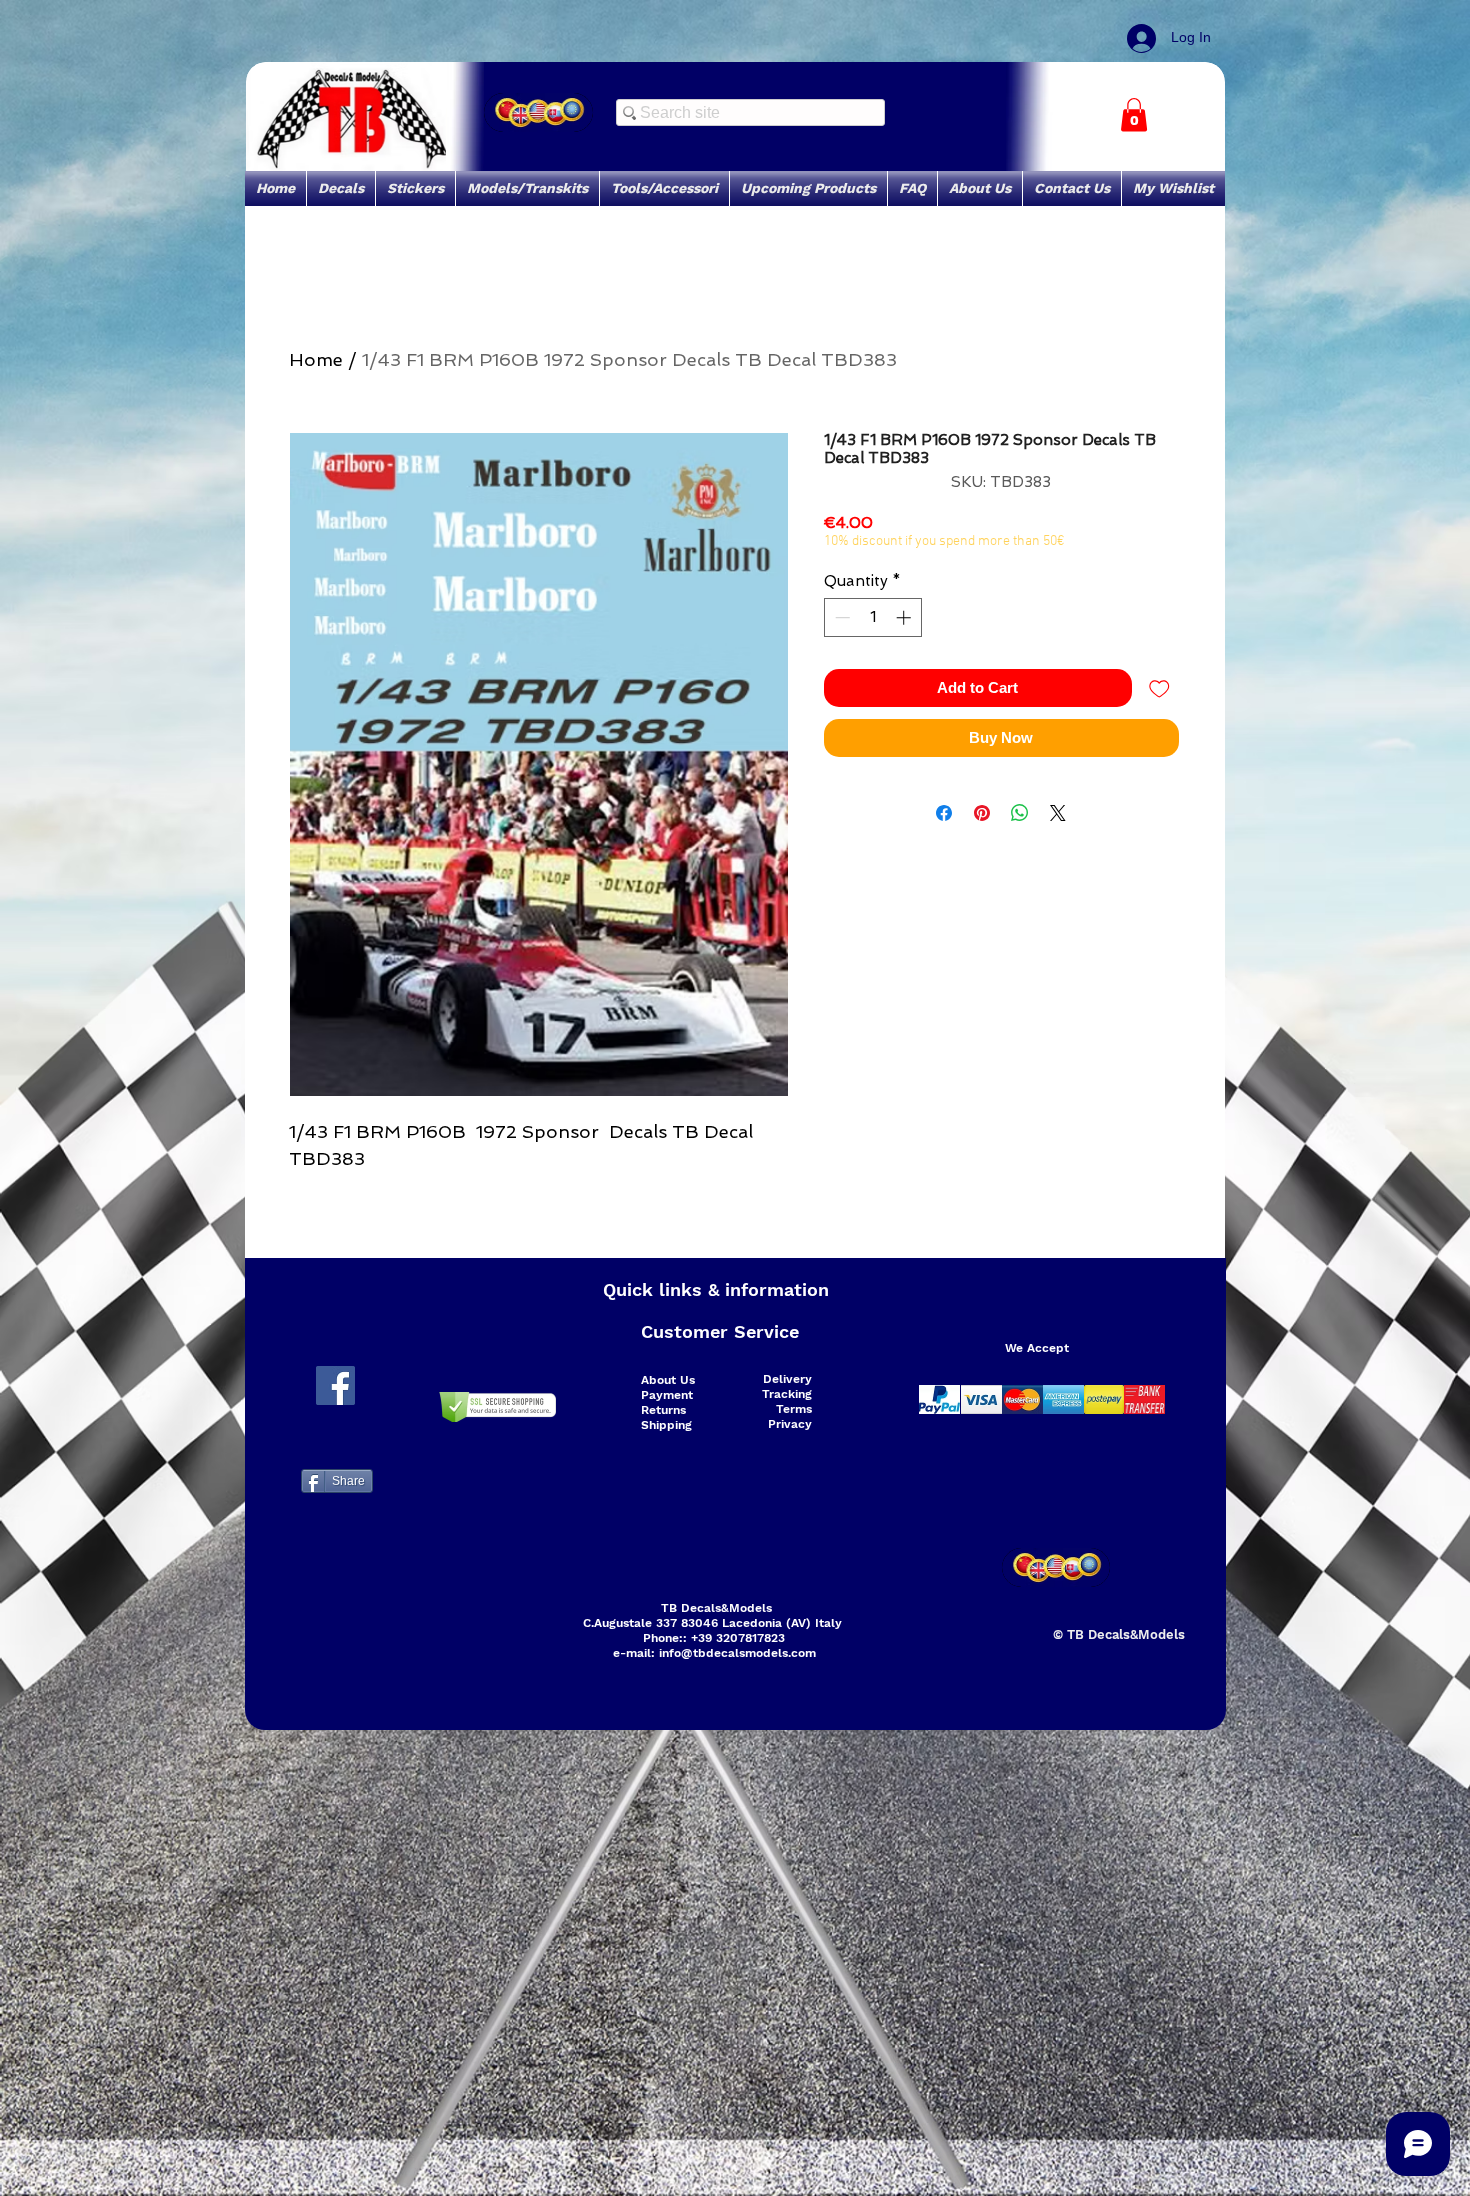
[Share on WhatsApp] (1020, 813)
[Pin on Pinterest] (982, 813)
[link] (1134, 114)
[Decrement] (840, 617)
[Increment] (905, 617)
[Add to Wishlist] (1159, 688)
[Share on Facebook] (944, 813)
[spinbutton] (872, 617)
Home (316, 359)
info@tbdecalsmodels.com (737, 1653)
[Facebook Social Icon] (335, 1385)
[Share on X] (1058, 813)
